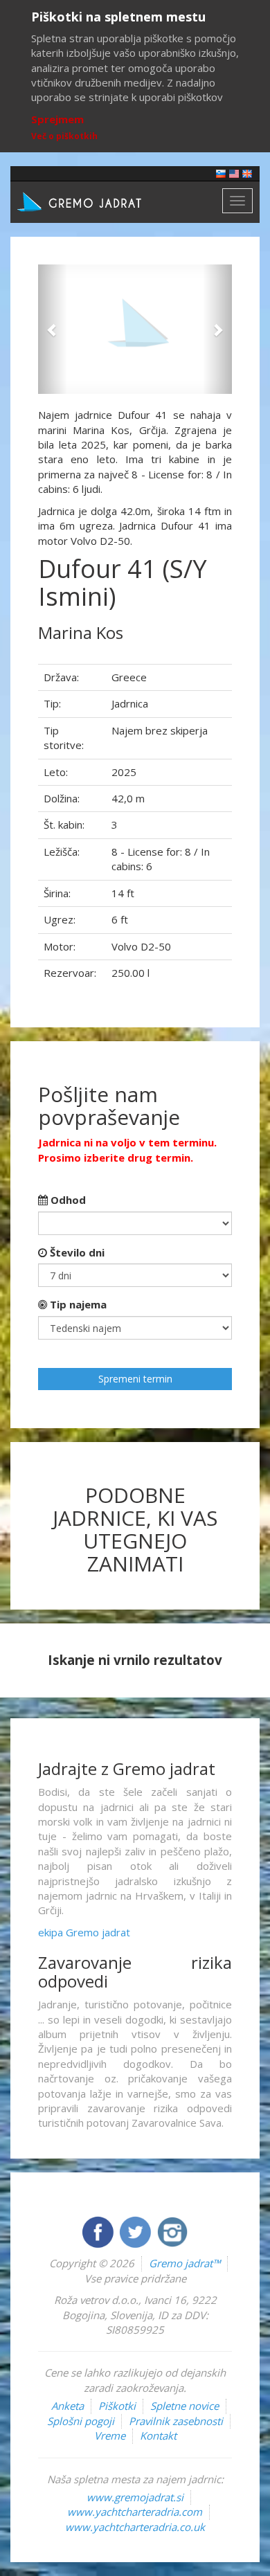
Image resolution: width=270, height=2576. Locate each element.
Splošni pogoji (81, 2421)
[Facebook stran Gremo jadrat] (99, 2231)
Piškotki (117, 2406)
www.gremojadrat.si (135, 2497)
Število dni (76, 1252)
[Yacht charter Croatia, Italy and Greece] (234, 173)
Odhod (67, 1200)
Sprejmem (57, 119)
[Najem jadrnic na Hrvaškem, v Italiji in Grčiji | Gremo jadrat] (100, 201)
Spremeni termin (135, 1379)
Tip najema (77, 1304)
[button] (53, 329)
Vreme (110, 2435)
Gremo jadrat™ (184, 2263)
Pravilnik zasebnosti (176, 2421)
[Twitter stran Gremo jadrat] (136, 2231)
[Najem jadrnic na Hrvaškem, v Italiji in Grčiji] (221, 173)
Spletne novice (184, 2406)
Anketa (67, 2406)
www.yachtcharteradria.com (135, 2512)
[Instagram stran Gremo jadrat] (172, 2231)
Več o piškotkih (64, 136)
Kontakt (158, 2435)
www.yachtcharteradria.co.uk (135, 2527)
